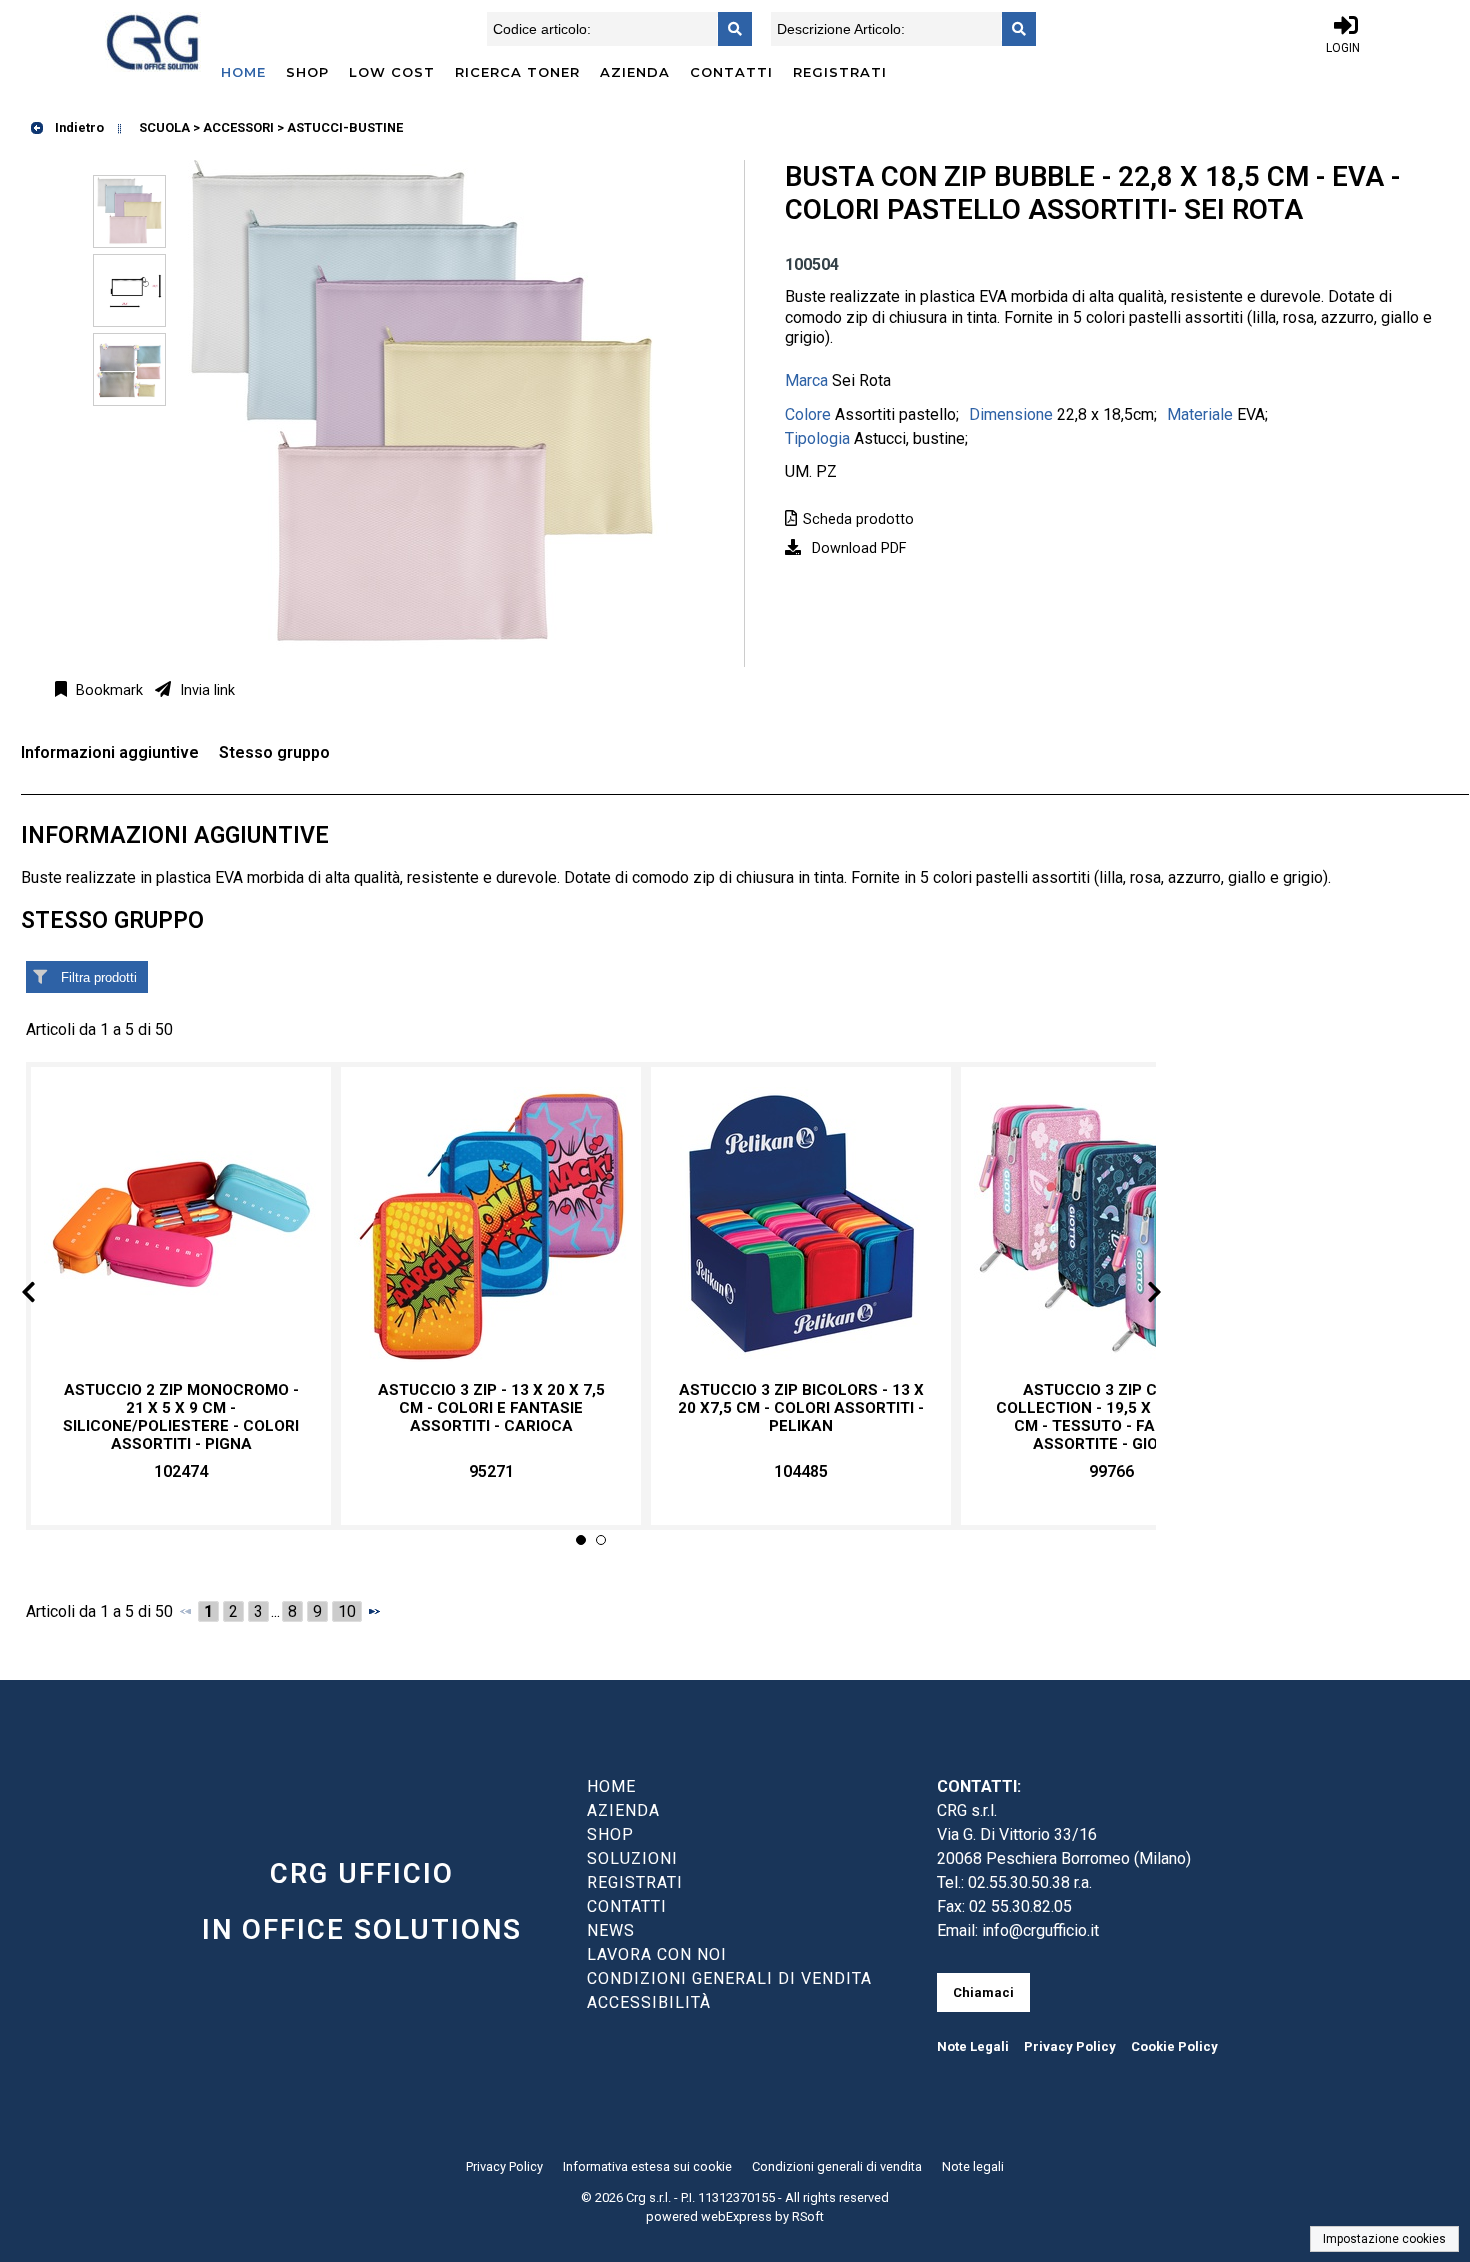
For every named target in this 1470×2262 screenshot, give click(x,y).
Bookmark (107, 690)
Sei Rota (861, 380)
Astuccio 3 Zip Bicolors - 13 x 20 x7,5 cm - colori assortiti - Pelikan (801, 1408)
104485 (801, 1471)
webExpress (736, 2216)
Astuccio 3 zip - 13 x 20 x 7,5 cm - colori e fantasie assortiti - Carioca (491, 1408)
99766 (1111, 1471)
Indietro (78, 127)
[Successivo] (374, 1611)
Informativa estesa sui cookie (647, 2166)
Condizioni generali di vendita (837, 2166)
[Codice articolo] (729, 29)
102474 (181, 1471)
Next (1138, 1295)
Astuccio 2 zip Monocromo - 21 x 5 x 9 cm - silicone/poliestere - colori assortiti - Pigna (181, 1417)
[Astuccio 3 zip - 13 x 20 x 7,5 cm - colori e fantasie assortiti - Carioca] (491, 1224)
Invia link (205, 690)
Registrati (840, 72)
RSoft (808, 2216)
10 (347, 1611)
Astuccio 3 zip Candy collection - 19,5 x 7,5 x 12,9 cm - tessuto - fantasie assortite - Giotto (1111, 1417)
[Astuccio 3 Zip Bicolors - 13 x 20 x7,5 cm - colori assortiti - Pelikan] (801, 1224)
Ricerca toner (517, 72)
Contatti (731, 72)
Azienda (635, 72)
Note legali (973, 2166)
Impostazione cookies (1384, 2239)
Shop (307, 72)
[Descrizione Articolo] (1013, 29)
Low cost (392, 72)
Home (243, 72)
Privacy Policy (1070, 2046)
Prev (44, 1295)
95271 (491, 1471)
